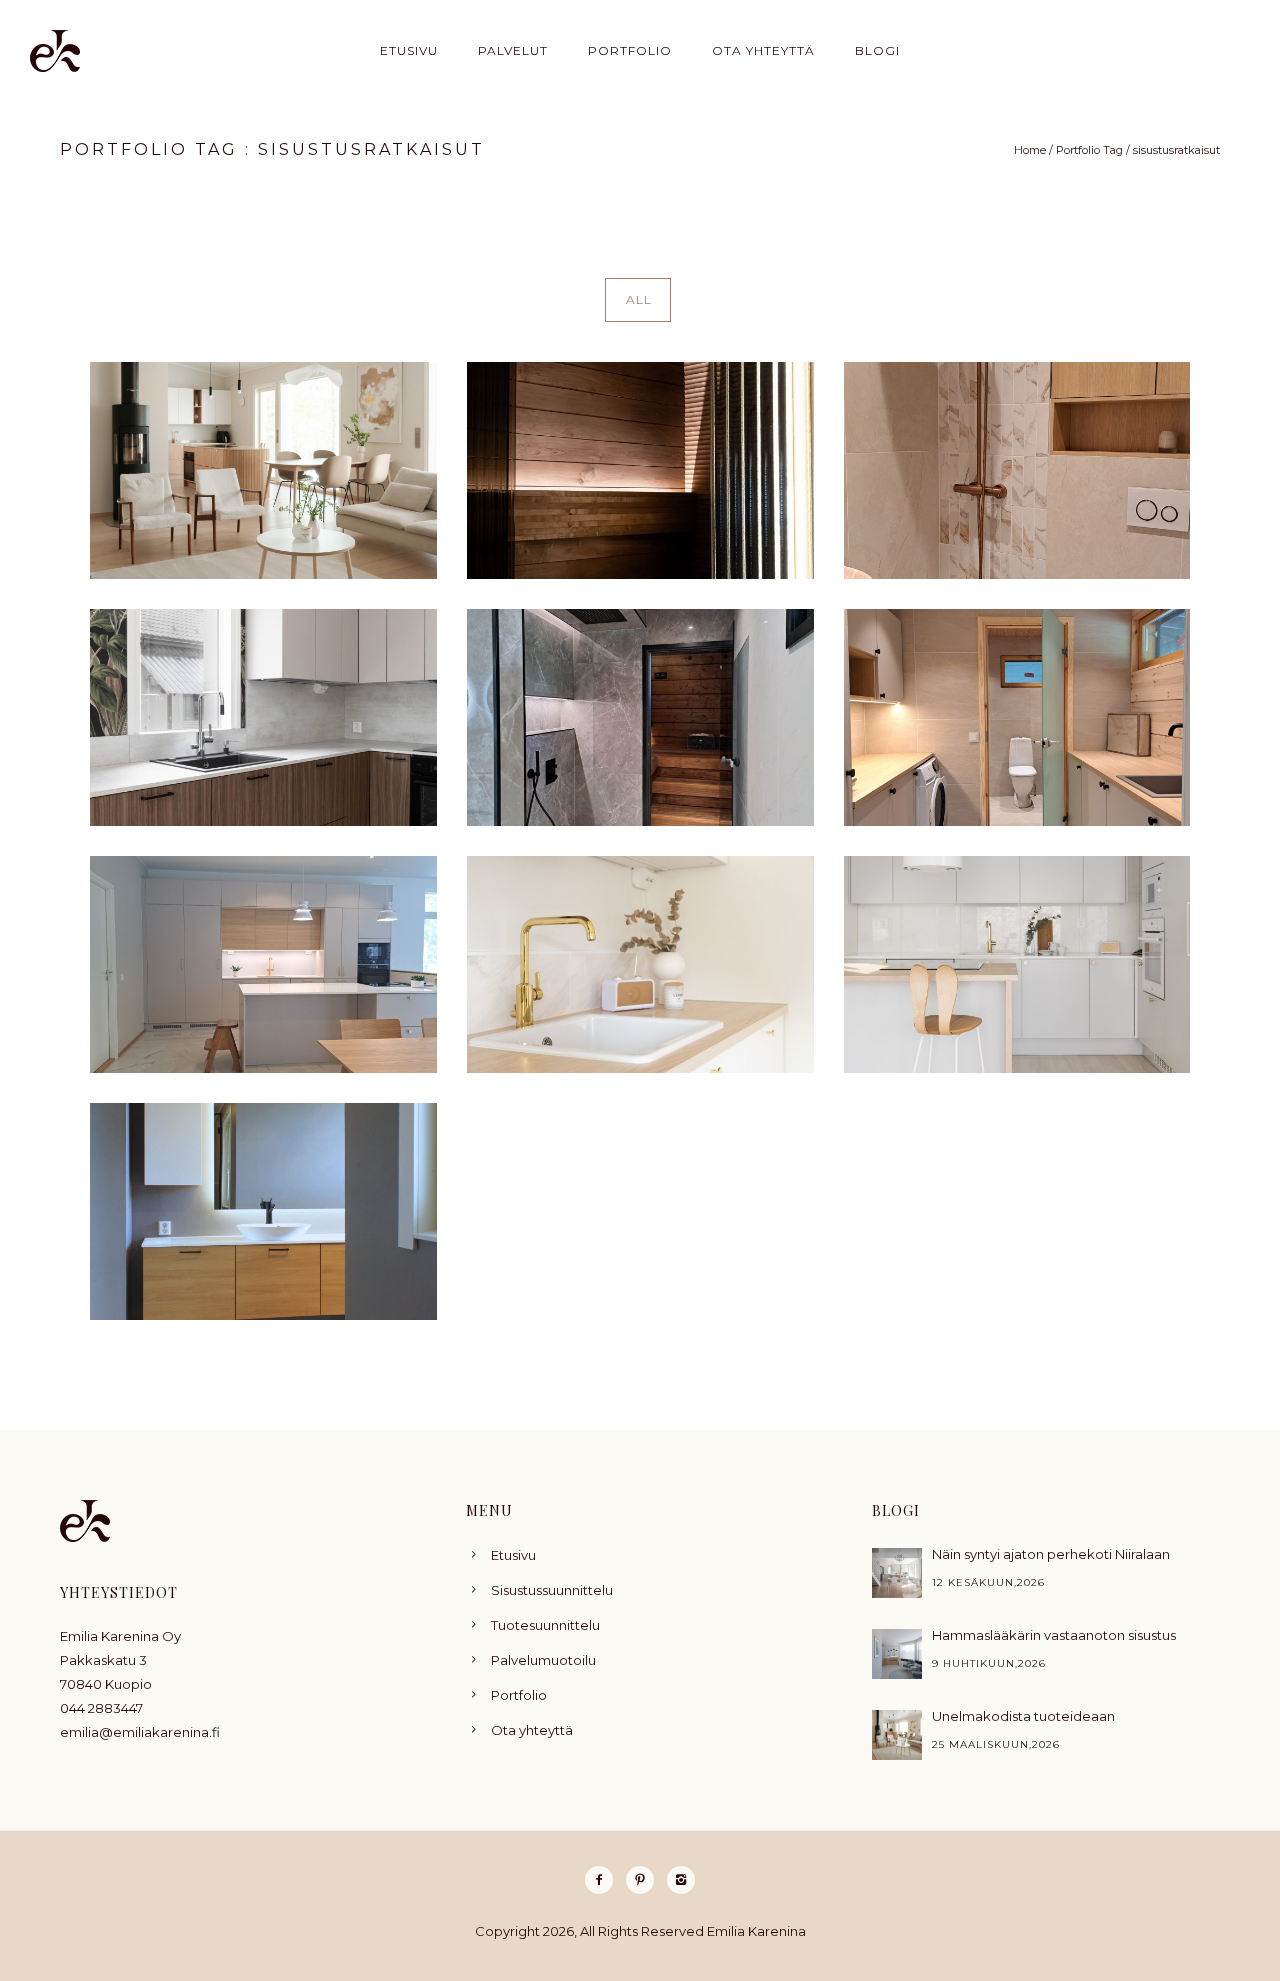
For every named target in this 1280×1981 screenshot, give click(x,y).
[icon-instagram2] (681, 1880)
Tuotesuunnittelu (545, 1625)
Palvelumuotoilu (543, 1660)
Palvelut (513, 50)
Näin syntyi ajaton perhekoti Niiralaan (1051, 1554)
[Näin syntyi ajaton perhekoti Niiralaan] (897, 1573)
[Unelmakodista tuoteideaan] (897, 1735)
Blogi (877, 50)
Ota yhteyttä (763, 50)
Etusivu (409, 50)
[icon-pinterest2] (645, 1880)
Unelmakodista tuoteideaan (1023, 1716)
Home (1030, 150)
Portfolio (630, 50)
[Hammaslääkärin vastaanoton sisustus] (897, 1654)
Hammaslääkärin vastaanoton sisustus (1054, 1635)
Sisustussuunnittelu (552, 1590)
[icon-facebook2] (604, 1880)
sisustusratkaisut (1176, 150)
